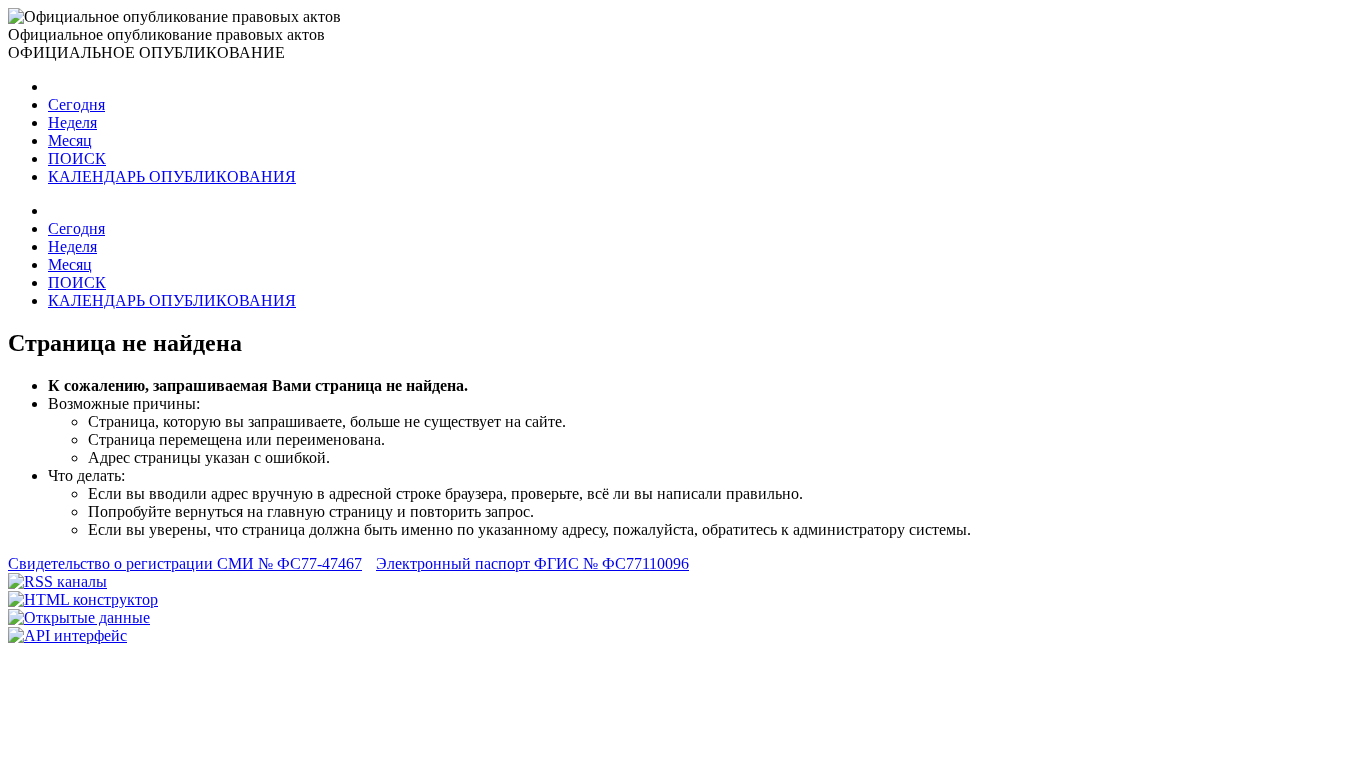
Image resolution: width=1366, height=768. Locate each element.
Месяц (70, 140)
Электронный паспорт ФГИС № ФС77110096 (532, 563)
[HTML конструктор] (83, 599)
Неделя (72, 122)
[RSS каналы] (57, 581)
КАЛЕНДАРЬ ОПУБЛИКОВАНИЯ (172, 176)
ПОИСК (77, 158)
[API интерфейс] (67, 635)
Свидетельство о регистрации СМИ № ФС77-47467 (185, 563)
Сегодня (76, 104)
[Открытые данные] (79, 617)
